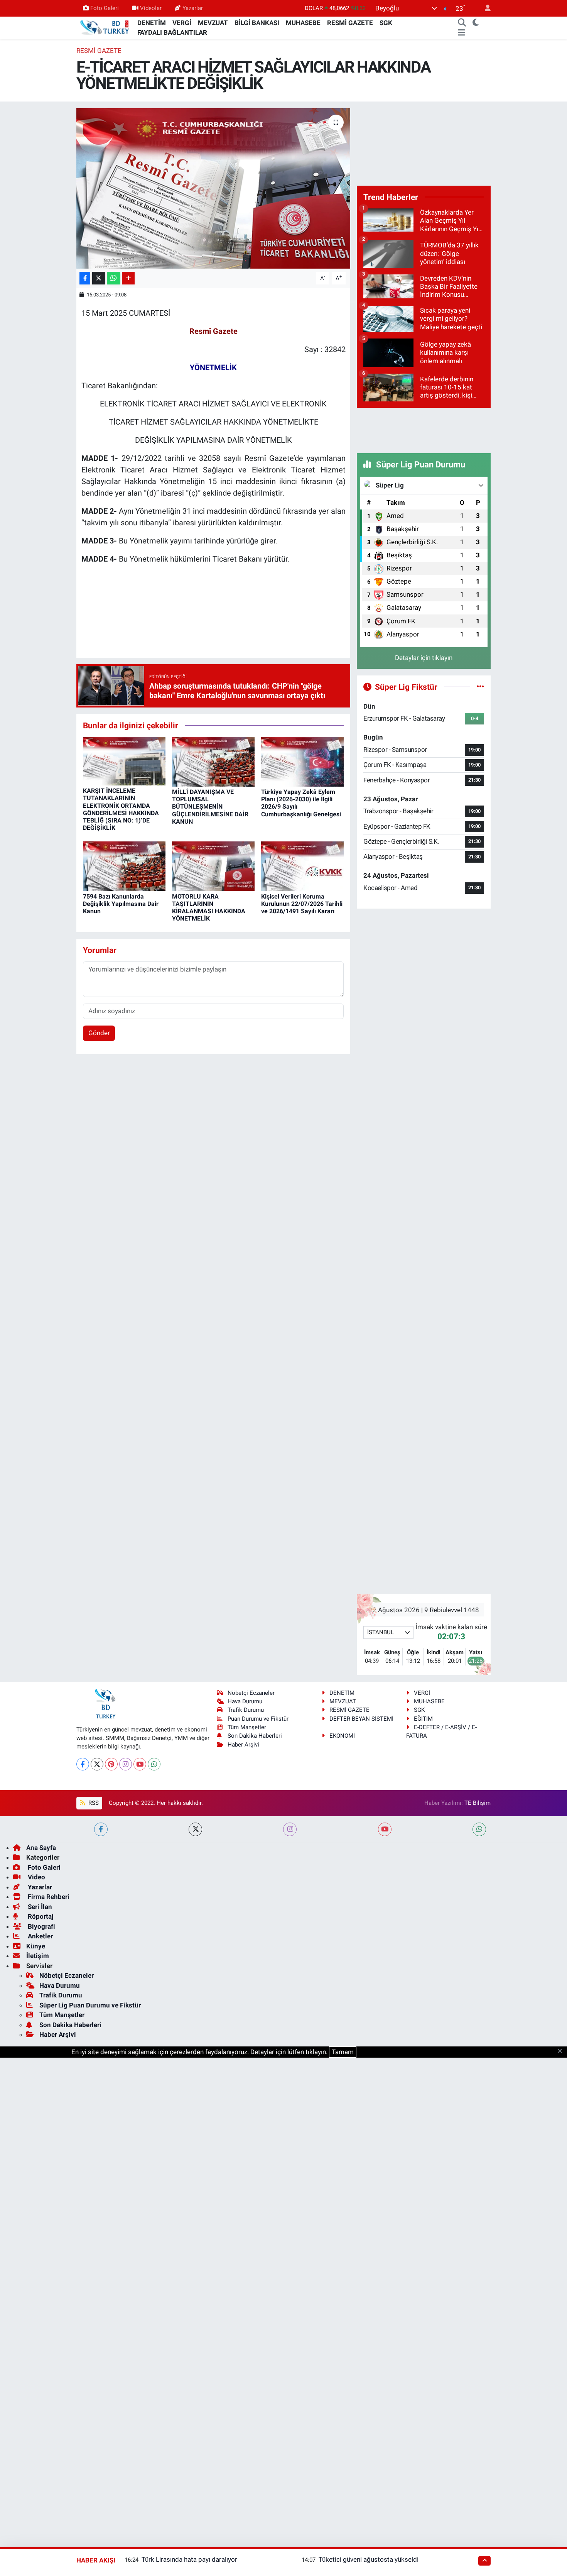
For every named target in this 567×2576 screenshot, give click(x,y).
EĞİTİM (423, 1719)
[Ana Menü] (462, 33)
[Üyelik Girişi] (484, 8)
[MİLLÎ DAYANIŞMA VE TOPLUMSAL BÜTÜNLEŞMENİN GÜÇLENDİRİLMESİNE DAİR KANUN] (213, 761)
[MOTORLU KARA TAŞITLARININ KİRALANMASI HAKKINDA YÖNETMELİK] (213, 866)
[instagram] (290, 1829)
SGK (386, 23)
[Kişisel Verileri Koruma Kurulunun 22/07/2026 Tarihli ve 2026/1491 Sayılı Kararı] (302, 866)
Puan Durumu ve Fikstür (258, 1719)
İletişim (38, 1956)
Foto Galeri (105, 8)
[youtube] (385, 1829)
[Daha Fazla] (128, 278)
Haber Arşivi (243, 1745)
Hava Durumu (245, 1701)
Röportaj (40, 1916)
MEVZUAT (213, 23)
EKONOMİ (342, 1736)
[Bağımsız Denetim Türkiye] (105, 27)
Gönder (99, 1033)
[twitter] (195, 1829)
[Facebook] (83, 1764)
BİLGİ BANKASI (257, 23)
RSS (93, 1803)
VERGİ (182, 23)
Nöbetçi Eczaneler (251, 1693)
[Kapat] (562, 2051)
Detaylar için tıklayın (424, 658)
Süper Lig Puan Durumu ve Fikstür (90, 2005)
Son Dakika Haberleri (255, 1736)
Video (36, 1877)
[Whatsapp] (154, 1764)
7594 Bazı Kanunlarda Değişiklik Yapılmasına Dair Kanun (121, 904)
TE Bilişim (478, 1803)
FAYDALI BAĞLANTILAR (172, 32)
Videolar (151, 8)
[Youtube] (140, 1764)
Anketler (40, 1936)
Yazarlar (193, 8)
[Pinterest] (111, 1764)
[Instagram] (126, 1764)
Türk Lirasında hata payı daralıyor (189, 2559)
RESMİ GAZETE (350, 23)
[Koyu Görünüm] (476, 23)
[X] (97, 1764)
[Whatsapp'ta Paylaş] (114, 278)
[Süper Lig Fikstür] (480, 687)
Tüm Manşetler (247, 1727)
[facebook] (101, 1829)
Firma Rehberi (48, 1897)
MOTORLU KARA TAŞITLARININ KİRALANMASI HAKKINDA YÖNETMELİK (209, 908)
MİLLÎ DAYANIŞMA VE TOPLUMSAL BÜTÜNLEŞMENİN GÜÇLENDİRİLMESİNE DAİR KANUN (210, 807)
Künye (36, 1946)
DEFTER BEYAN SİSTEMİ (361, 1719)
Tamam (343, 2052)
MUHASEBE (303, 23)
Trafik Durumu (246, 1710)
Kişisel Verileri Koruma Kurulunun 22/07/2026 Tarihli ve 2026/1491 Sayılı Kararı (302, 904)
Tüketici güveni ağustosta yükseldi (369, 2559)
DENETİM (152, 23)
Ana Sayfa (41, 1848)
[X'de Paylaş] (99, 278)
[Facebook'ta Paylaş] (85, 278)
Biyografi (41, 1926)
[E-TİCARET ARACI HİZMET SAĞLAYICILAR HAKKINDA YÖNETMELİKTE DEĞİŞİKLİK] (213, 188)
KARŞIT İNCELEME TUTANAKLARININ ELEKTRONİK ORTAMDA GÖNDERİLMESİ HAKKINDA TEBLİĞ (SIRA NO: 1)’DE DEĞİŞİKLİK (121, 809)
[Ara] (462, 23)
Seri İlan (39, 1907)
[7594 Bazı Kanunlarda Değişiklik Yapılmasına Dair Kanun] (124, 866)
